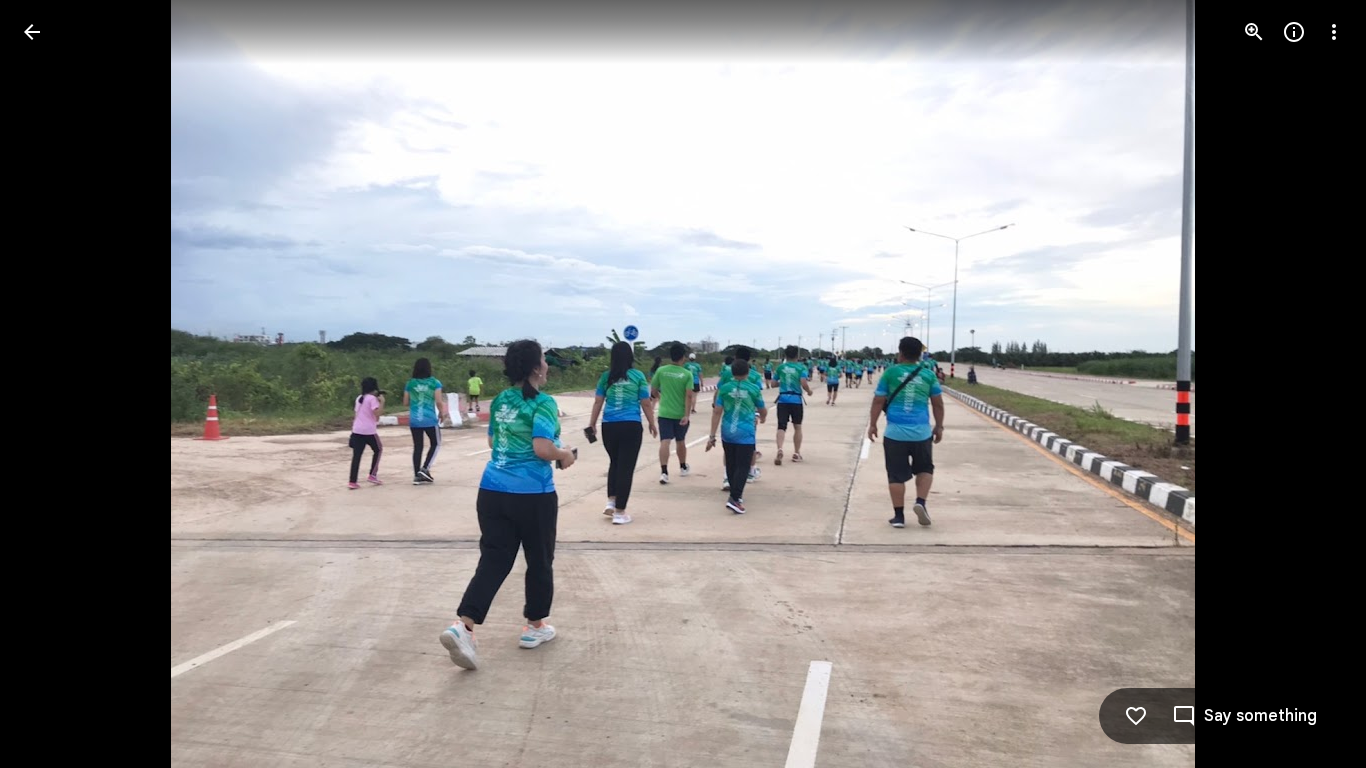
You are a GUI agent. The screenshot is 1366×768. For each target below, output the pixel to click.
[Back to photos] (32, 32)
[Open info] (1294, 32)
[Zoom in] (1254, 32)
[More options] (1334, 32)
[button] (56, 384)
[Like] (1136, 716)
